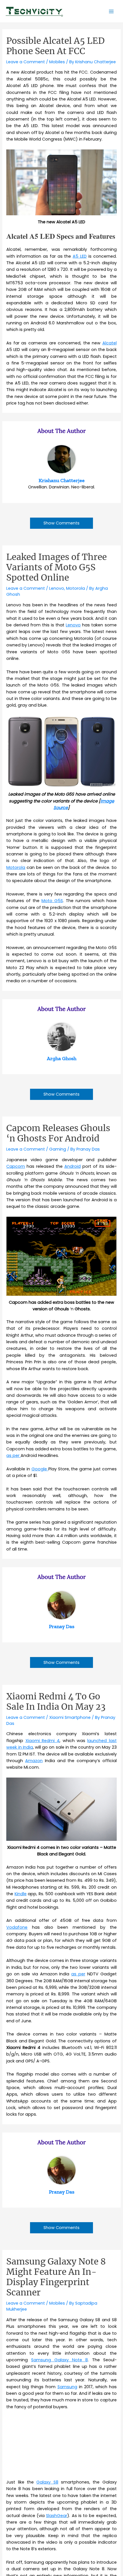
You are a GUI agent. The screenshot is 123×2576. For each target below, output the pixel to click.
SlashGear (57, 2516)
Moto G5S (52, 901)
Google (40, 1469)
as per (13, 1455)
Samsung (67, 2387)
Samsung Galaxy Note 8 (59, 2360)
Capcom (16, 1166)
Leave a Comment (26, 62)
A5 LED (80, 256)
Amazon (34, 1761)
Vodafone (17, 1927)
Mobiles (57, 62)
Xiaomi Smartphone (70, 1717)
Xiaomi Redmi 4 (43, 1741)
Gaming (58, 1149)
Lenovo (57, 588)
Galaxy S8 (47, 2482)
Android (73, 1166)
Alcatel (110, 343)
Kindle (21, 1894)
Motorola (76, 588)
